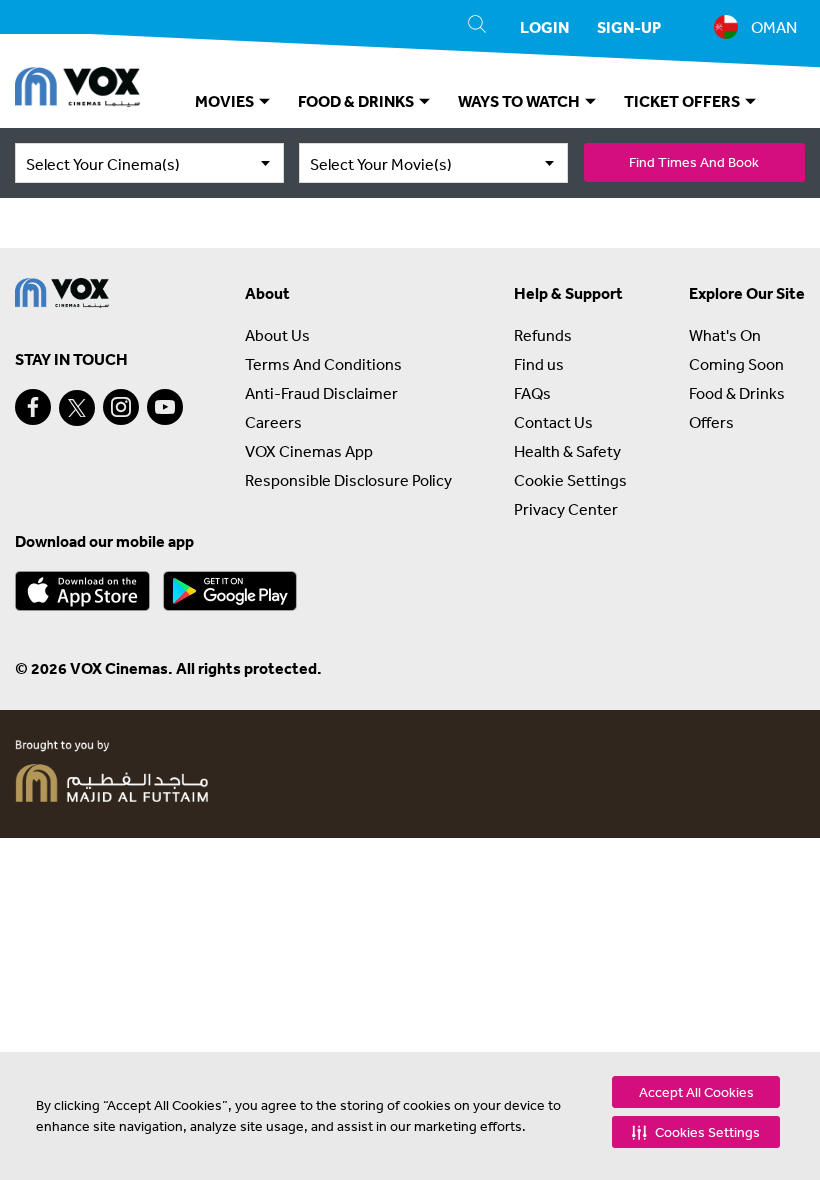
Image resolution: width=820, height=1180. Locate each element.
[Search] (477, 27)
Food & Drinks (737, 393)
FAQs (532, 393)
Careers (273, 422)
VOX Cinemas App (309, 451)
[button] (696, 1132)
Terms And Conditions (323, 364)
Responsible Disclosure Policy (348, 480)
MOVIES (226, 101)
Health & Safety (567, 451)
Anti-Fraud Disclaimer (321, 393)
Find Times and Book (694, 162)
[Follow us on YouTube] (165, 407)
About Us (277, 335)
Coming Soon (736, 364)
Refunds (543, 335)
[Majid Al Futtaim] (111, 774)
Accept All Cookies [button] (696, 1092)
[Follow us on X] (77, 408)
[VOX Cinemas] (77, 90)
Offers (711, 422)
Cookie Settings (570, 480)
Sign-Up (629, 27)
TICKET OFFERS (683, 101)
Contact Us (553, 422)
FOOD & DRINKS (357, 101)
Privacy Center (566, 509)
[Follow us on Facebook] (33, 407)
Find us (539, 364)
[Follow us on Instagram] (121, 407)
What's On (725, 335)
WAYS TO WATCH (520, 101)
